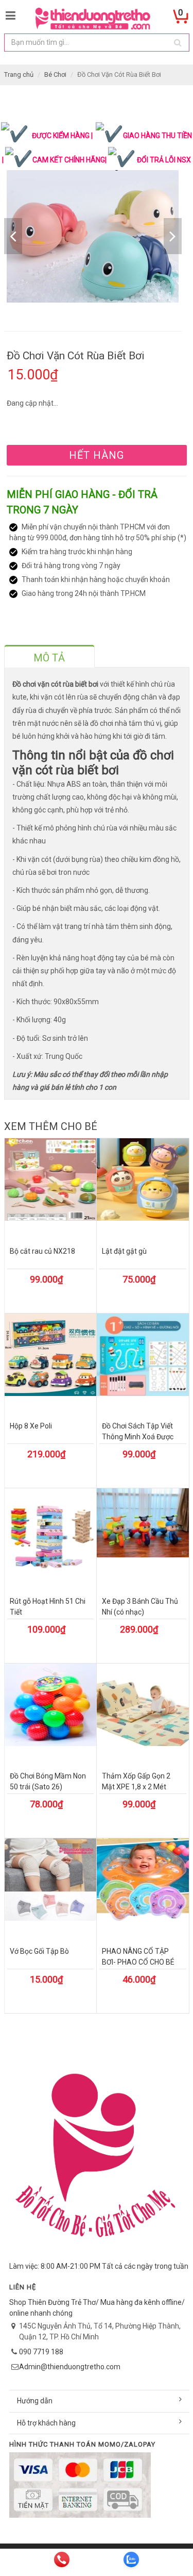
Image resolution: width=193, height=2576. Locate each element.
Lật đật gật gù (124, 1251)
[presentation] (49, 658)
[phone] (62, 2560)
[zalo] (131, 2560)
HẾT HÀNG (97, 455)
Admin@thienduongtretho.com (70, 2367)
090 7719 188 (41, 2352)
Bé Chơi (55, 74)
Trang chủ (19, 74)
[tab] (49, 656)
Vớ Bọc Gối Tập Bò (39, 1951)
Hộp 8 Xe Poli (31, 1426)
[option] (93, 236)
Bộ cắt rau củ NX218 (42, 1251)
